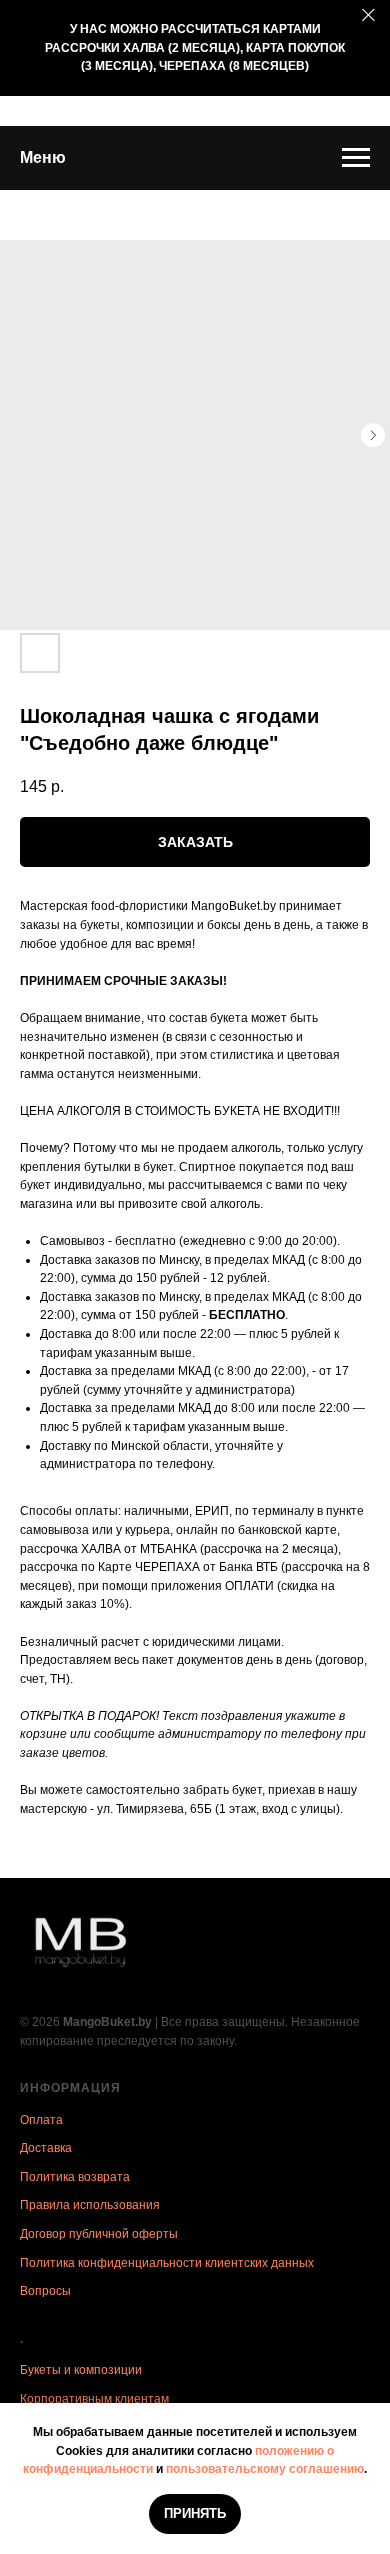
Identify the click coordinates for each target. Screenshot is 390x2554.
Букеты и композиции (81, 2370)
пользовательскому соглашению (265, 2469)
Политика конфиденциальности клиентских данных (167, 2263)
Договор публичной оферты (99, 2234)
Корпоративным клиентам (94, 2399)
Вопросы (45, 2291)
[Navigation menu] (356, 158)
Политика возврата (75, 2177)
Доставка (46, 2148)
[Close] (368, 15)
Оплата (41, 2120)
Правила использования (90, 2205)
